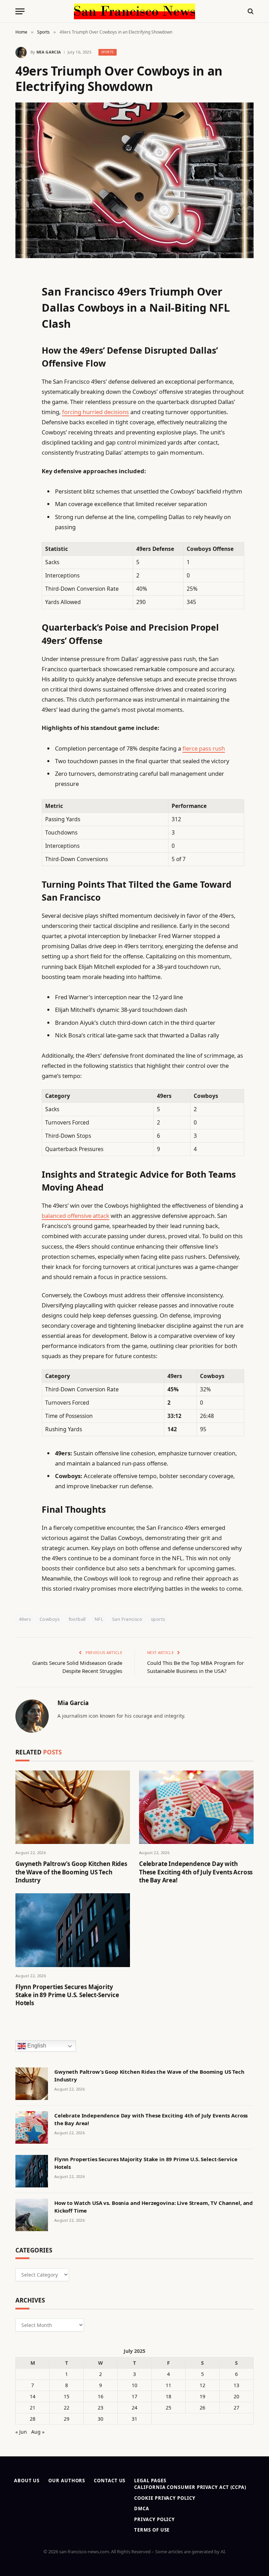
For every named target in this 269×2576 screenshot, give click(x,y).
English (36, 2046)
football (77, 1619)
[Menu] (20, 11)
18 (168, 2396)
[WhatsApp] (22, 471)
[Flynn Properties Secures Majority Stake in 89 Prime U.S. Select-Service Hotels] (73, 1930)
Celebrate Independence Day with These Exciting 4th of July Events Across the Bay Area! (196, 1872)
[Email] (22, 364)
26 (202, 2408)
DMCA (142, 2508)
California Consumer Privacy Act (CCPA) (190, 2487)
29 (67, 2419)
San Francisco (127, 1619)
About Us (27, 2481)
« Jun (21, 2432)
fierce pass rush (204, 748)
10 (134, 2385)
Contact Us (110, 2481)
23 (101, 2408)
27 (236, 2408)
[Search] (250, 11)
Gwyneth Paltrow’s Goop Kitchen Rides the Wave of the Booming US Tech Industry (71, 1872)
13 (236, 2385)
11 (168, 2385)
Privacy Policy (154, 2519)
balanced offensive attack (75, 1216)
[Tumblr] (22, 399)
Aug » (38, 2432)
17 (134, 2396)
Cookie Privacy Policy (165, 2498)
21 (33, 2408)
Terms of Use (152, 2530)
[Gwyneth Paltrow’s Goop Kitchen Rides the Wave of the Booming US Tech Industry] (73, 1807)
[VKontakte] (22, 435)
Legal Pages (150, 2481)
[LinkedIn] (22, 328)
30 (101, 2419)
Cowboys (50, 1619)
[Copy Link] (22, 382)
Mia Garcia (49, 52)
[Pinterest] (22, 346)
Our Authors (67, 2481)
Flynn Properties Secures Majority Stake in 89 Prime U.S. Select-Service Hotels (67, 1995)
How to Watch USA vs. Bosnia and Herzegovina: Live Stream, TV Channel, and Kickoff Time (154, 2206)
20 (236, 2396)
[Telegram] (22, 453)
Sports (108, 52)
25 (168, 2408)
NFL (99, 1619)
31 (134, 2419)
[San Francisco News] (134, 11)
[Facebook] (22, 292)
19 (202, 2396)
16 (101, 2396)
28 (33, 2419)
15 (67, 2396)
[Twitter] (22, 310)
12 (202, 2385)
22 (67, 2408)
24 (134, 2408)
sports (158, 1619)
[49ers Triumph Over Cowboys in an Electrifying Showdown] (134, 180)
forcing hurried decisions (95, 412)
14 (33, 2396)
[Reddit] (22, 417)
